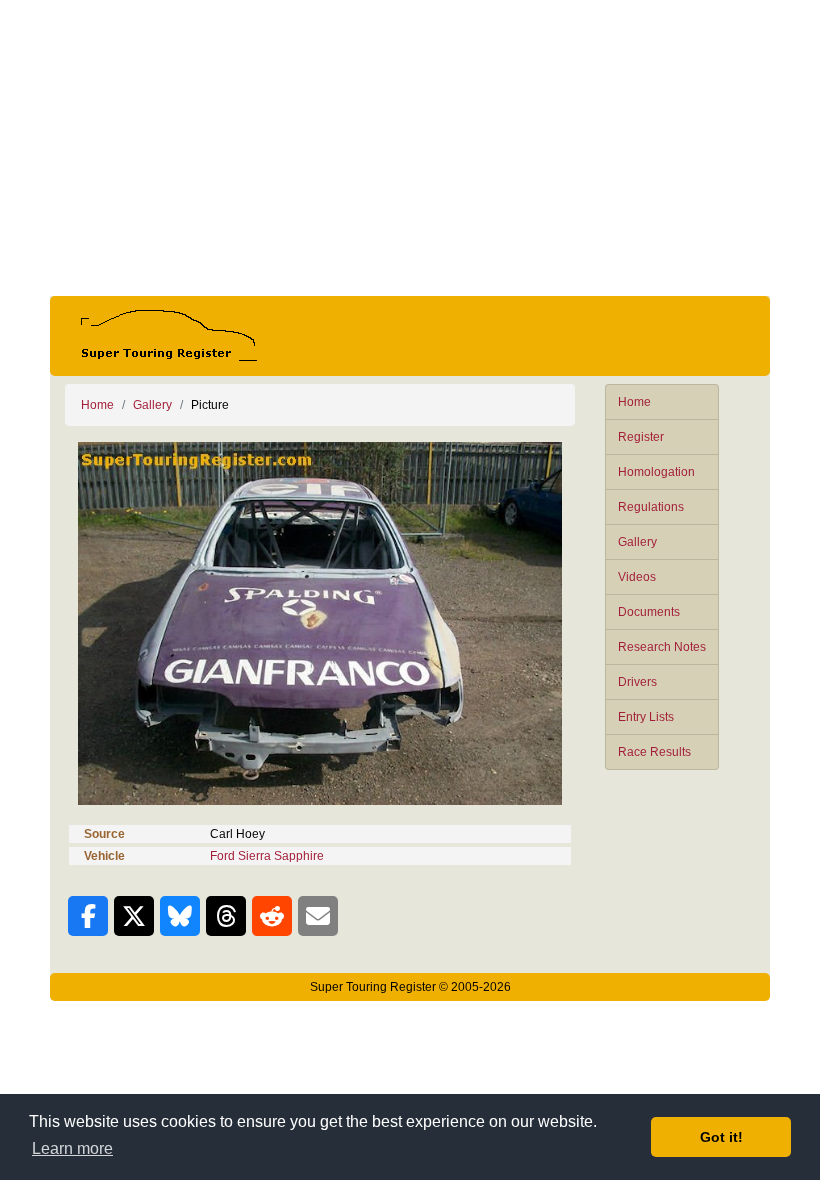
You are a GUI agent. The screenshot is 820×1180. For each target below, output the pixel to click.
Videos (637, 577)
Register (641, 437)
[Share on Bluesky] (180, 916)
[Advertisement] (410, 148)
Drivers (637, 682)
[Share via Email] (318, 916)
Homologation (656, 472)
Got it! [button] (721, 1137)
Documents (649, 612)
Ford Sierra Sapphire (267, 856)
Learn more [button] (72, 1148)
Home (634, 402)
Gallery (637, 542)
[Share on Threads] (226, 916)
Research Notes (662, 647)
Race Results (654, 752)
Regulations (651, 507)
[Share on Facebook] (88, 916)
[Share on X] (134, 916)
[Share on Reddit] (272, 916)
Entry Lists (646, 717)
